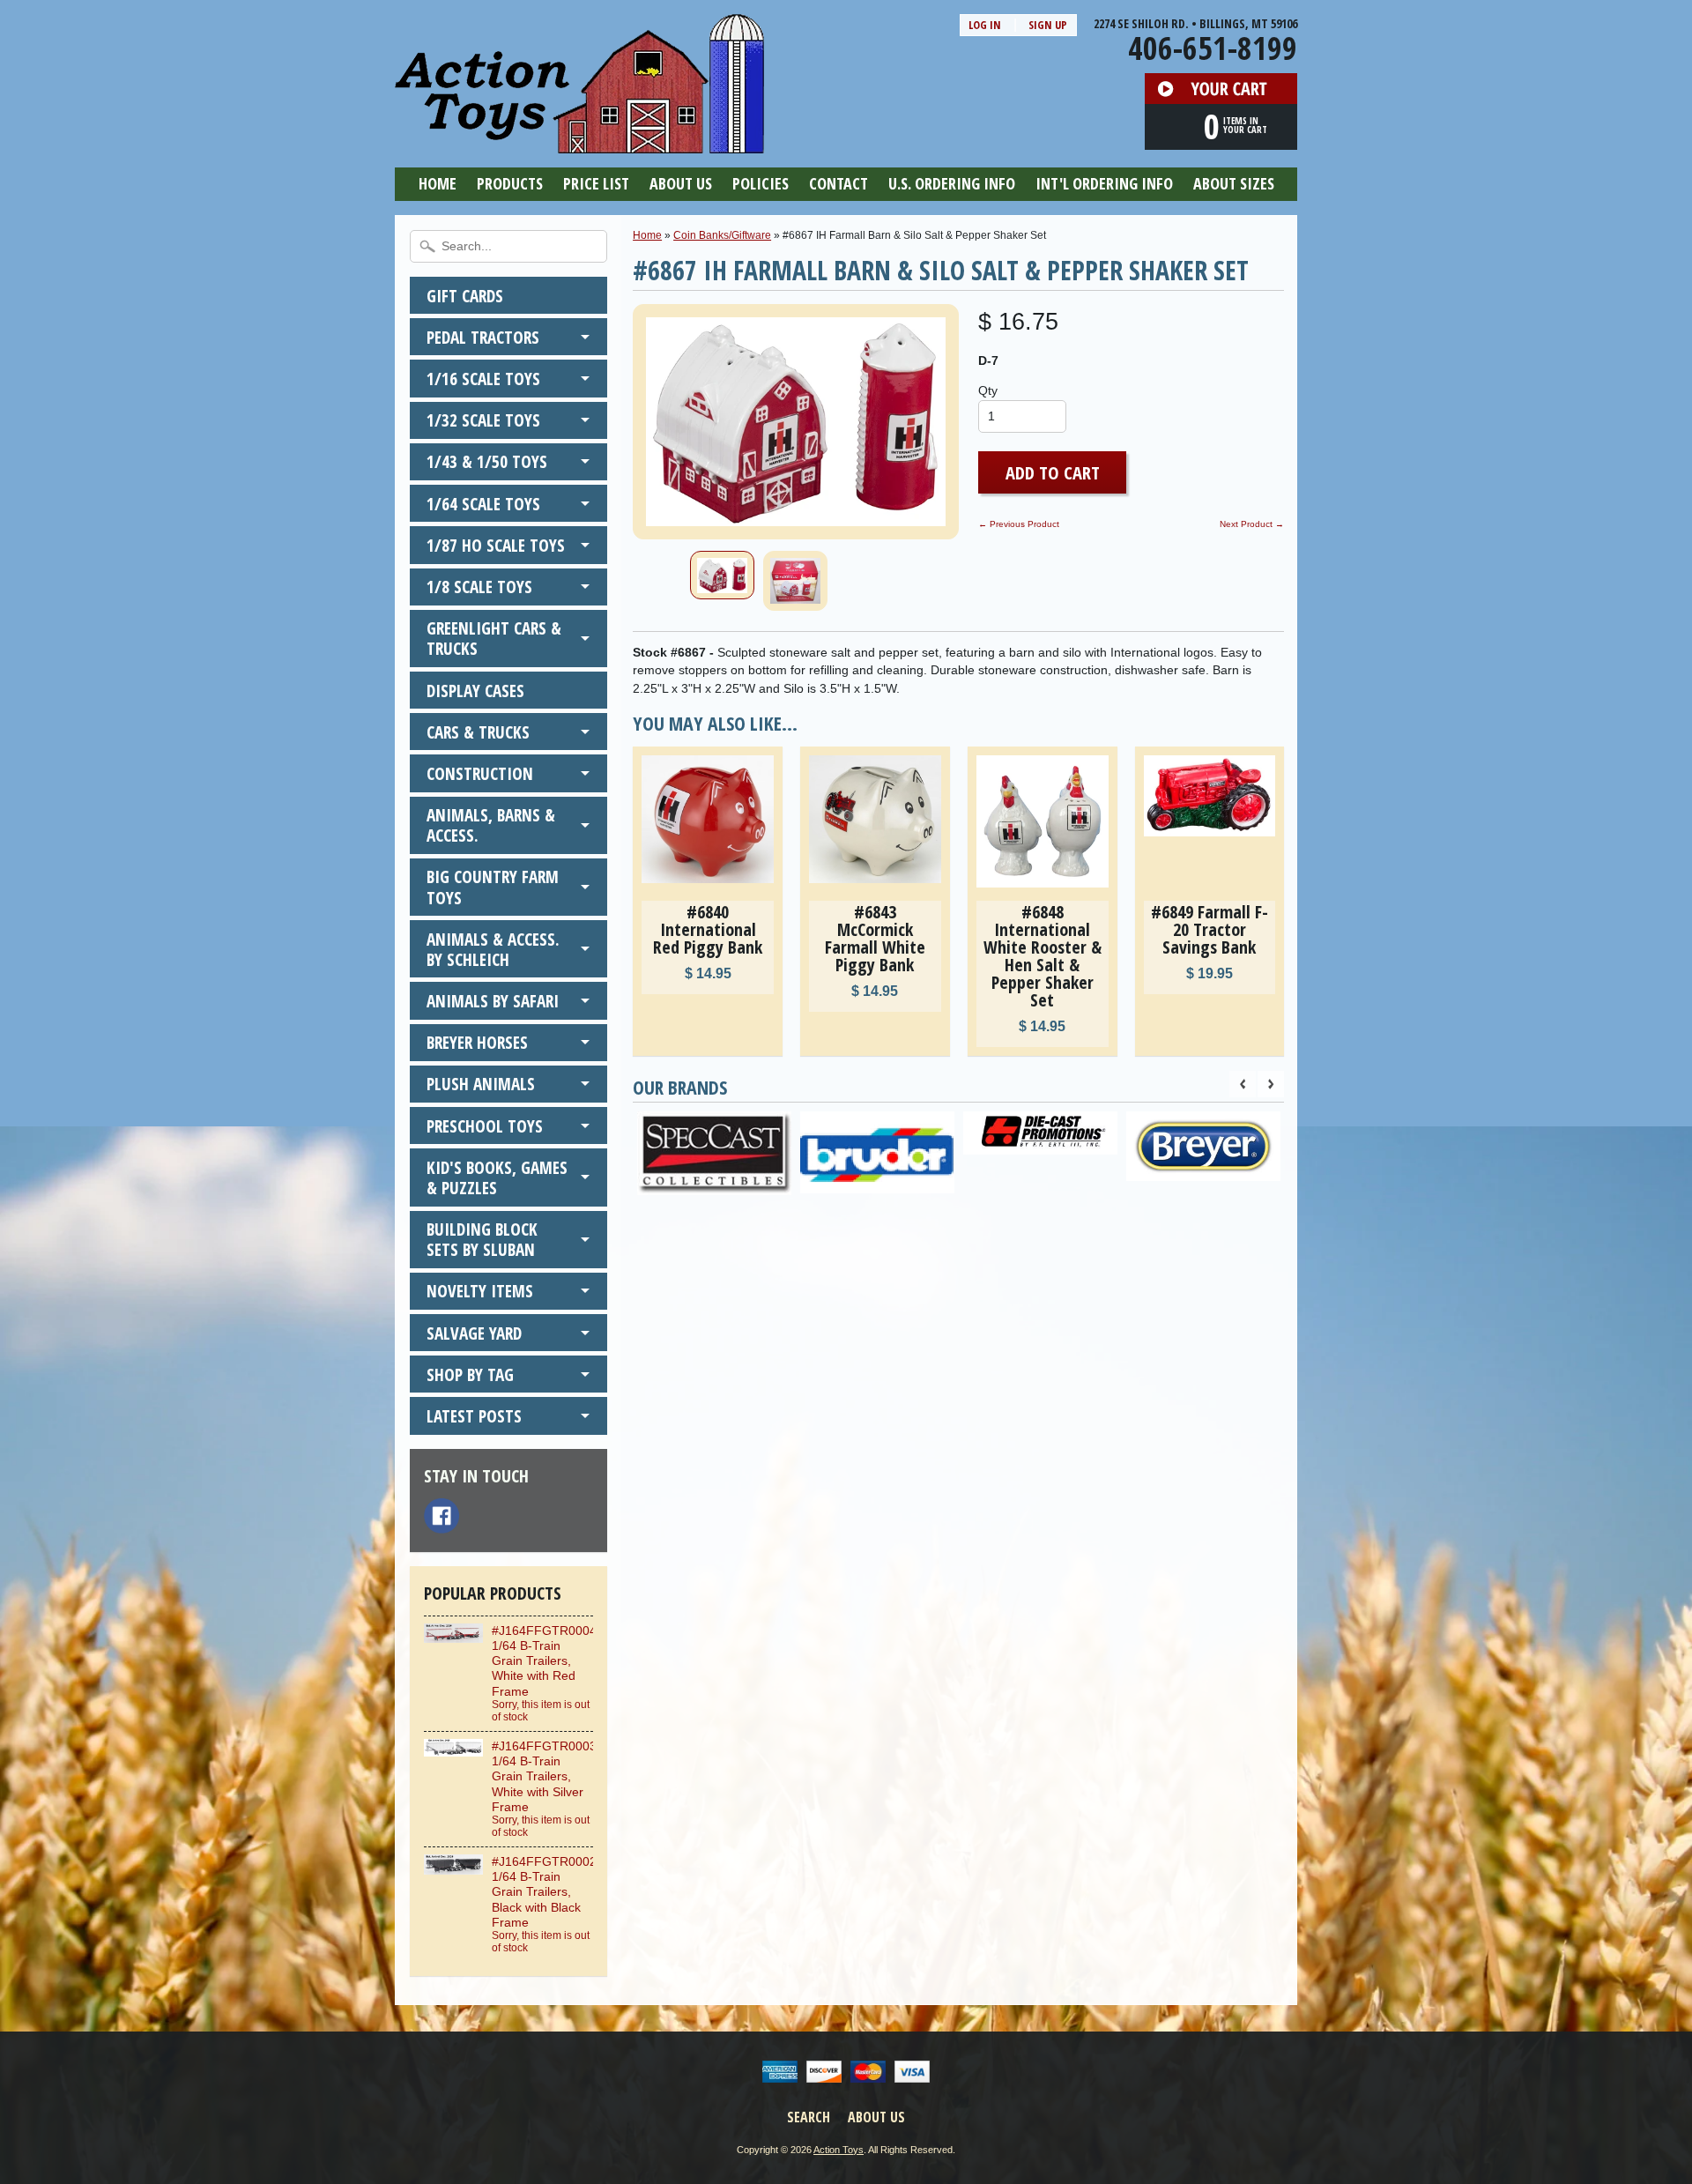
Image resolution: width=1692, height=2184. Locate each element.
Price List (596, 183)
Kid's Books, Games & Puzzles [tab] (497, 1177)
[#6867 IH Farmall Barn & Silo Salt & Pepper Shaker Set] (722, 575)
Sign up (1048, 25)
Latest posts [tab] (474, 1416)
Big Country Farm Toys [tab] (493, 887)
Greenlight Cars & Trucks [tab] (494, 638)
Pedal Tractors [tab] (483, 337)
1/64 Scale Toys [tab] (483, 504)
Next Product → (1252, 524)
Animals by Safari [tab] (493, 1001)
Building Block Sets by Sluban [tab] (482, 1239)
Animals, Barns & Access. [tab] (491, 825)
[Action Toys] (579, 142)
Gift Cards (465, 296)
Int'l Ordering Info (1104, 183)
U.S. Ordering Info (952, 183)
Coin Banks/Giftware (722, 235)
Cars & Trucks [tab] (478, 732)
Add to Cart (1053, 472)
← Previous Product (1019, 524)
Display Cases (475, 691)
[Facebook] (442, 1516)
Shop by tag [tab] (470, 1374)
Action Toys (839, 2150)
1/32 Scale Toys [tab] (483, 420)
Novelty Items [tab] (480, 1291)
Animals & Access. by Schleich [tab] (493, 949)
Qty (988, 391)
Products (510, 183)
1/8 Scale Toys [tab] (479, 587)
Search (809, 2117)
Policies (761, 183)
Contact (839, 183)
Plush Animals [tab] (481, 1084)
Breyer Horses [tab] (477, 1042)
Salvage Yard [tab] (474, 1333)
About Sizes (1234, 183)
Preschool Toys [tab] (485, 1126)
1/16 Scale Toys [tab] (483, 379)
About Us (681, 183)
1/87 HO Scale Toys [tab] (496, 545)
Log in (985, 25)
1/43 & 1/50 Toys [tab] (487, 461)
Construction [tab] (480, 773)
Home (438, 183)
